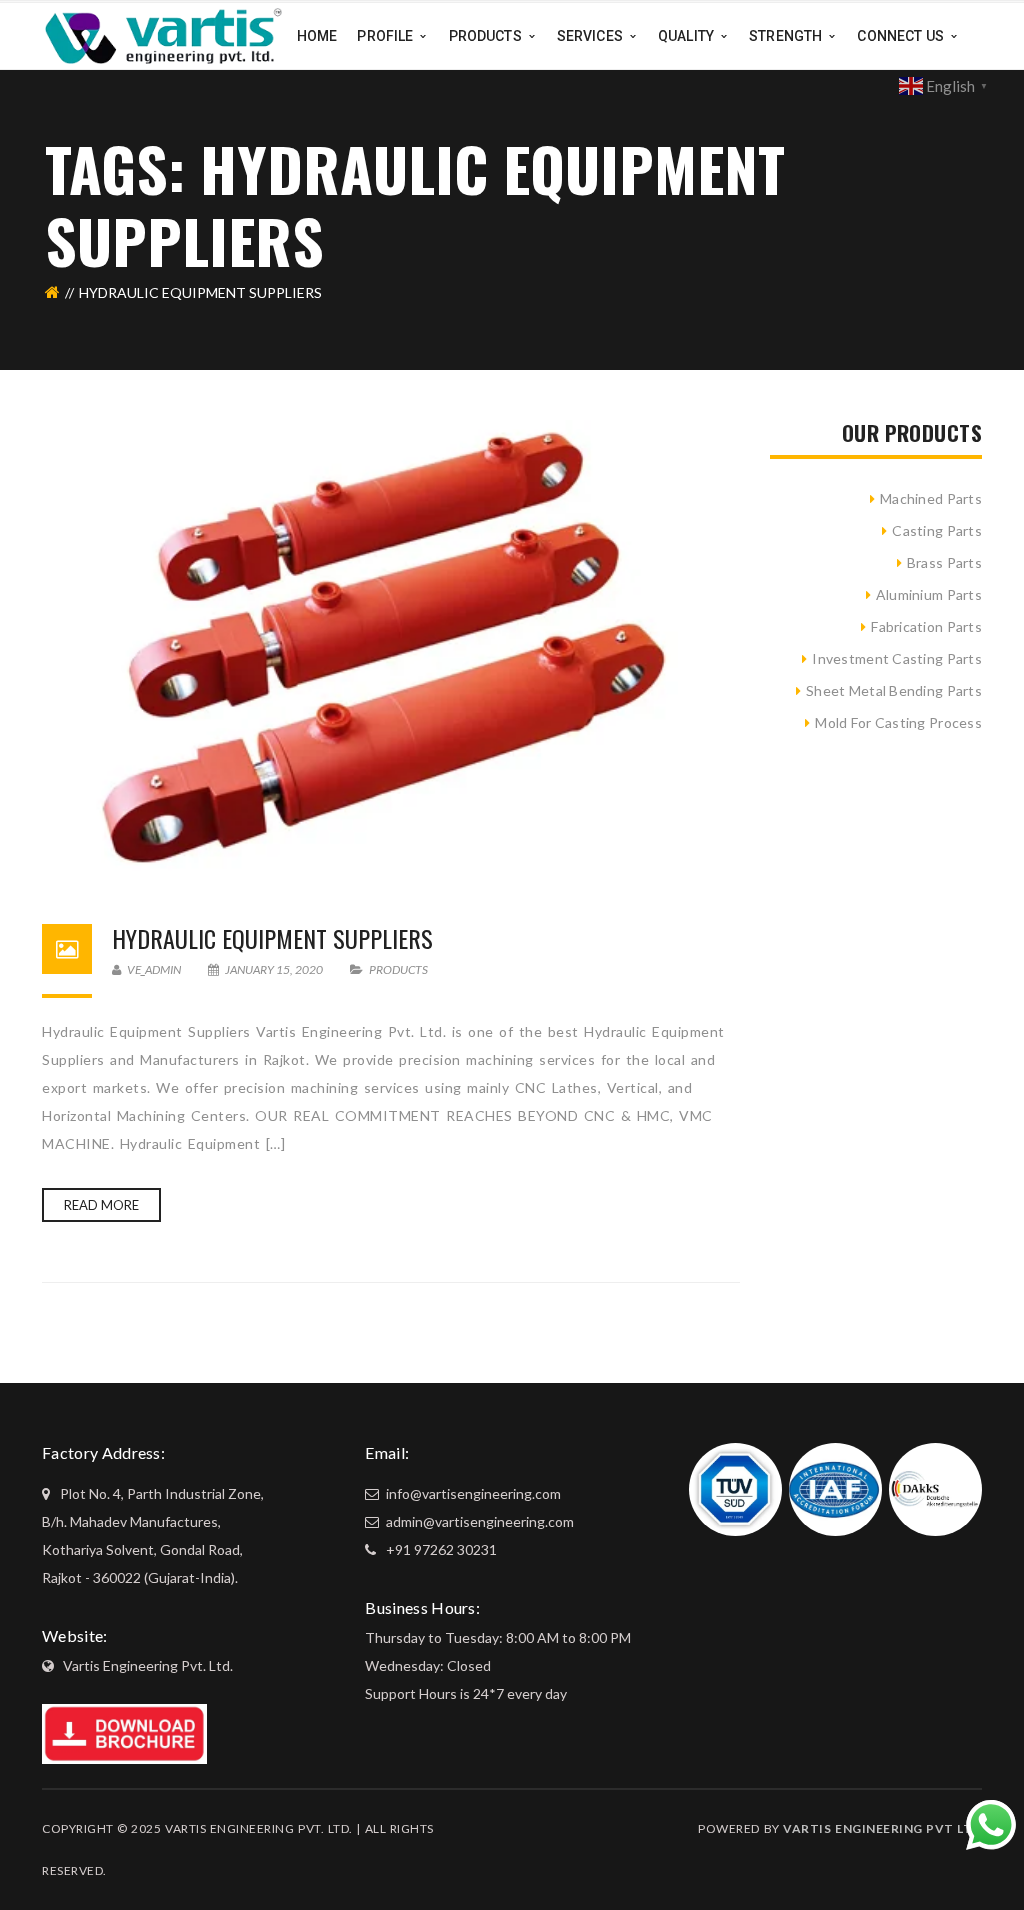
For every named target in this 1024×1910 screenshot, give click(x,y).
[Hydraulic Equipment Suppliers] (391, 652)
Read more (101, 1205)
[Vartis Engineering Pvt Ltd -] (163, 34)
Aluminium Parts (929, 594)
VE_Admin (153, 969)
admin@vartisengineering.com (478, 1521)
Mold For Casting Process (898, 722)
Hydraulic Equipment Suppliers (272, 938)
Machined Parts (931, 498)
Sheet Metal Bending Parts (894, 690)
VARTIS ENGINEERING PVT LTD (882, 1828)
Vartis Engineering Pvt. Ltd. (148, 1665)
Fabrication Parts (926, 626)
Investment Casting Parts (897, 658)
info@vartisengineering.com (472, 1493)
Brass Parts (944, 562)
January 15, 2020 (274, 969)
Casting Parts (937, 530)
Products (398, 969)
